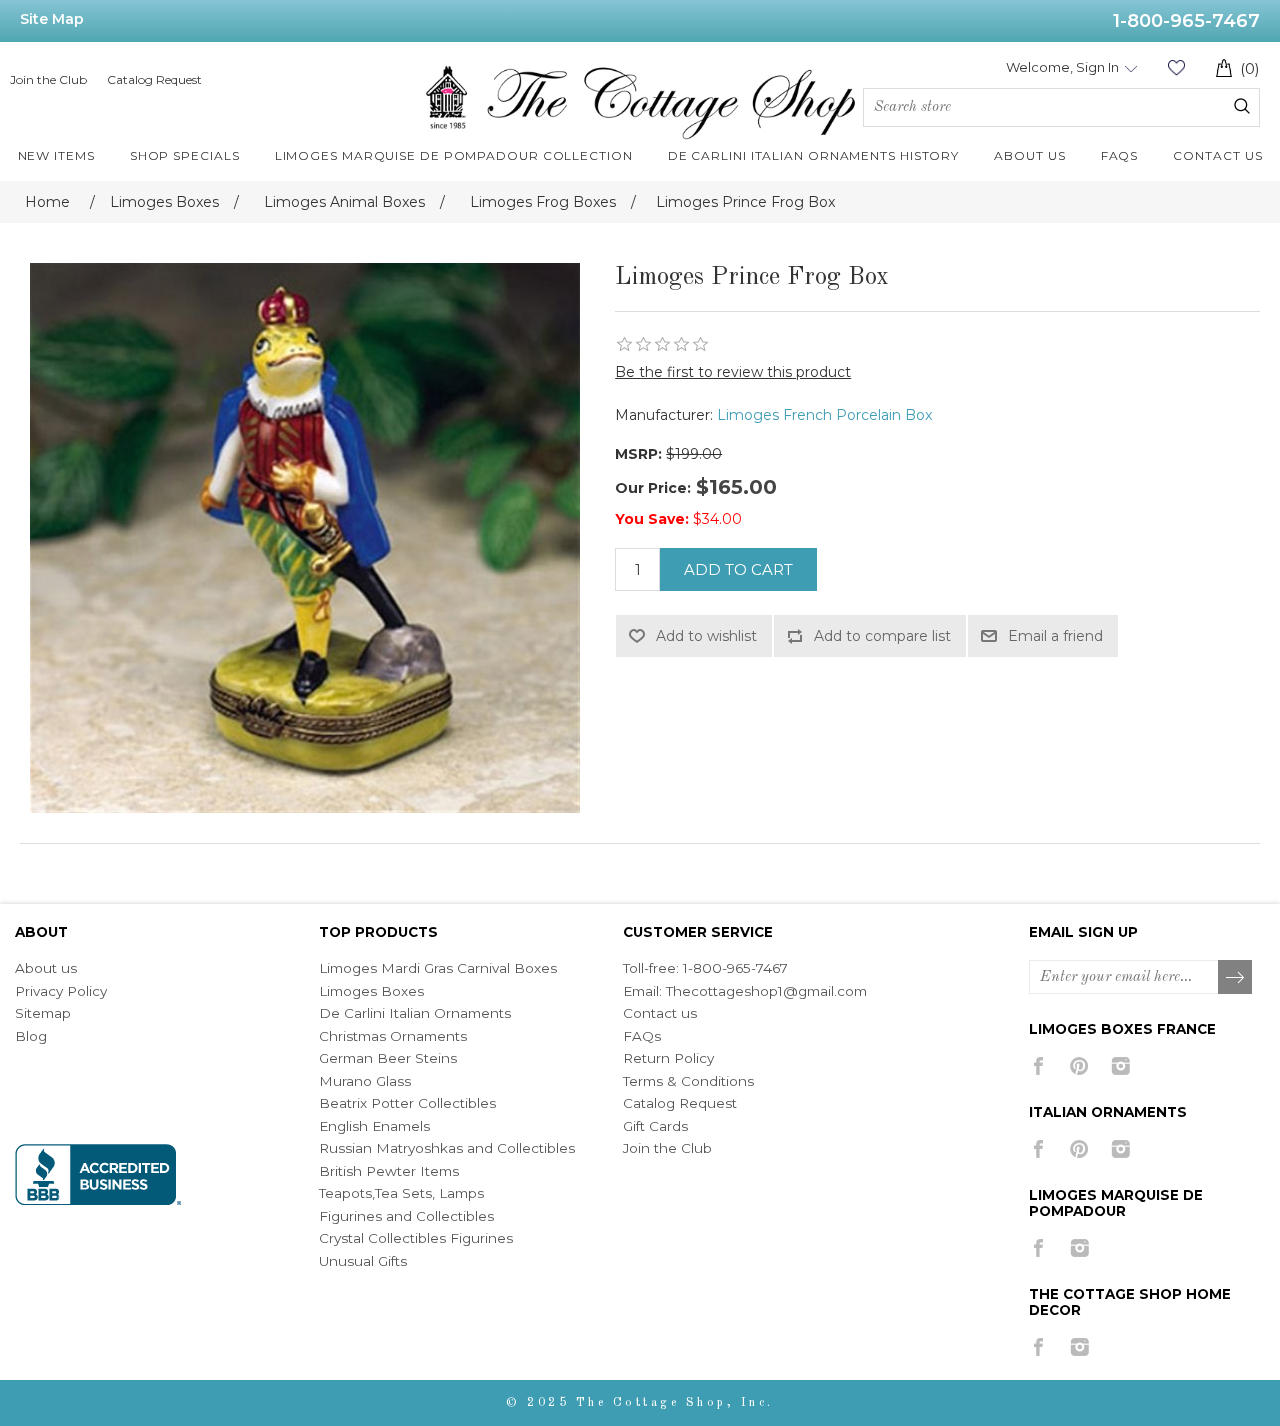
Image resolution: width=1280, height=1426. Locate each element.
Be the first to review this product (733, 372)
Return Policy (668, 1058)
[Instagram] (1120, 1066)
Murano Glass (365, 1081)
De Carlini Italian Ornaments (415, 1013)
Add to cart (738, 569)
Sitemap (43, 1013)
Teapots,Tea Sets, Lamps (401, 1193)
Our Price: (653, 488)
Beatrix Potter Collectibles (407, 1103)
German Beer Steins (388, 1058)
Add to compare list (882, 636)
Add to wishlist (706, 636)
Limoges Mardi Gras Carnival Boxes (438, 968)
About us (46, 968)
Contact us (660, 1013)
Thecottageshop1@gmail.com (766, 991)
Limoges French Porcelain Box (824, 415)
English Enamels (374, 1126)
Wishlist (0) (1176, 67)
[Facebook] (1038, 1066)
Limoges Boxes (371, 991)
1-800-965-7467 (1186, 21)
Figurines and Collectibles (406, 1216)
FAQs (642, 1036)
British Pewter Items (389, 1171)
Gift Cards (655, 1126)
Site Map (52, 19)
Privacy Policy (61, 991)
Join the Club (48, 79)
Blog (31, 1036)
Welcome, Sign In (1062, 67)
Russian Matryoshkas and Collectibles (447, 1148)
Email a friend (1055, 636)
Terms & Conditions (688, 1081)
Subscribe (1236, 978)
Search (1242, 106)
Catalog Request (154, 79)
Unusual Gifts (363, 1261)
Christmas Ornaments (393, 1036)
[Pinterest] (1079, 1066)
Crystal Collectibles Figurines (416, 1238)
